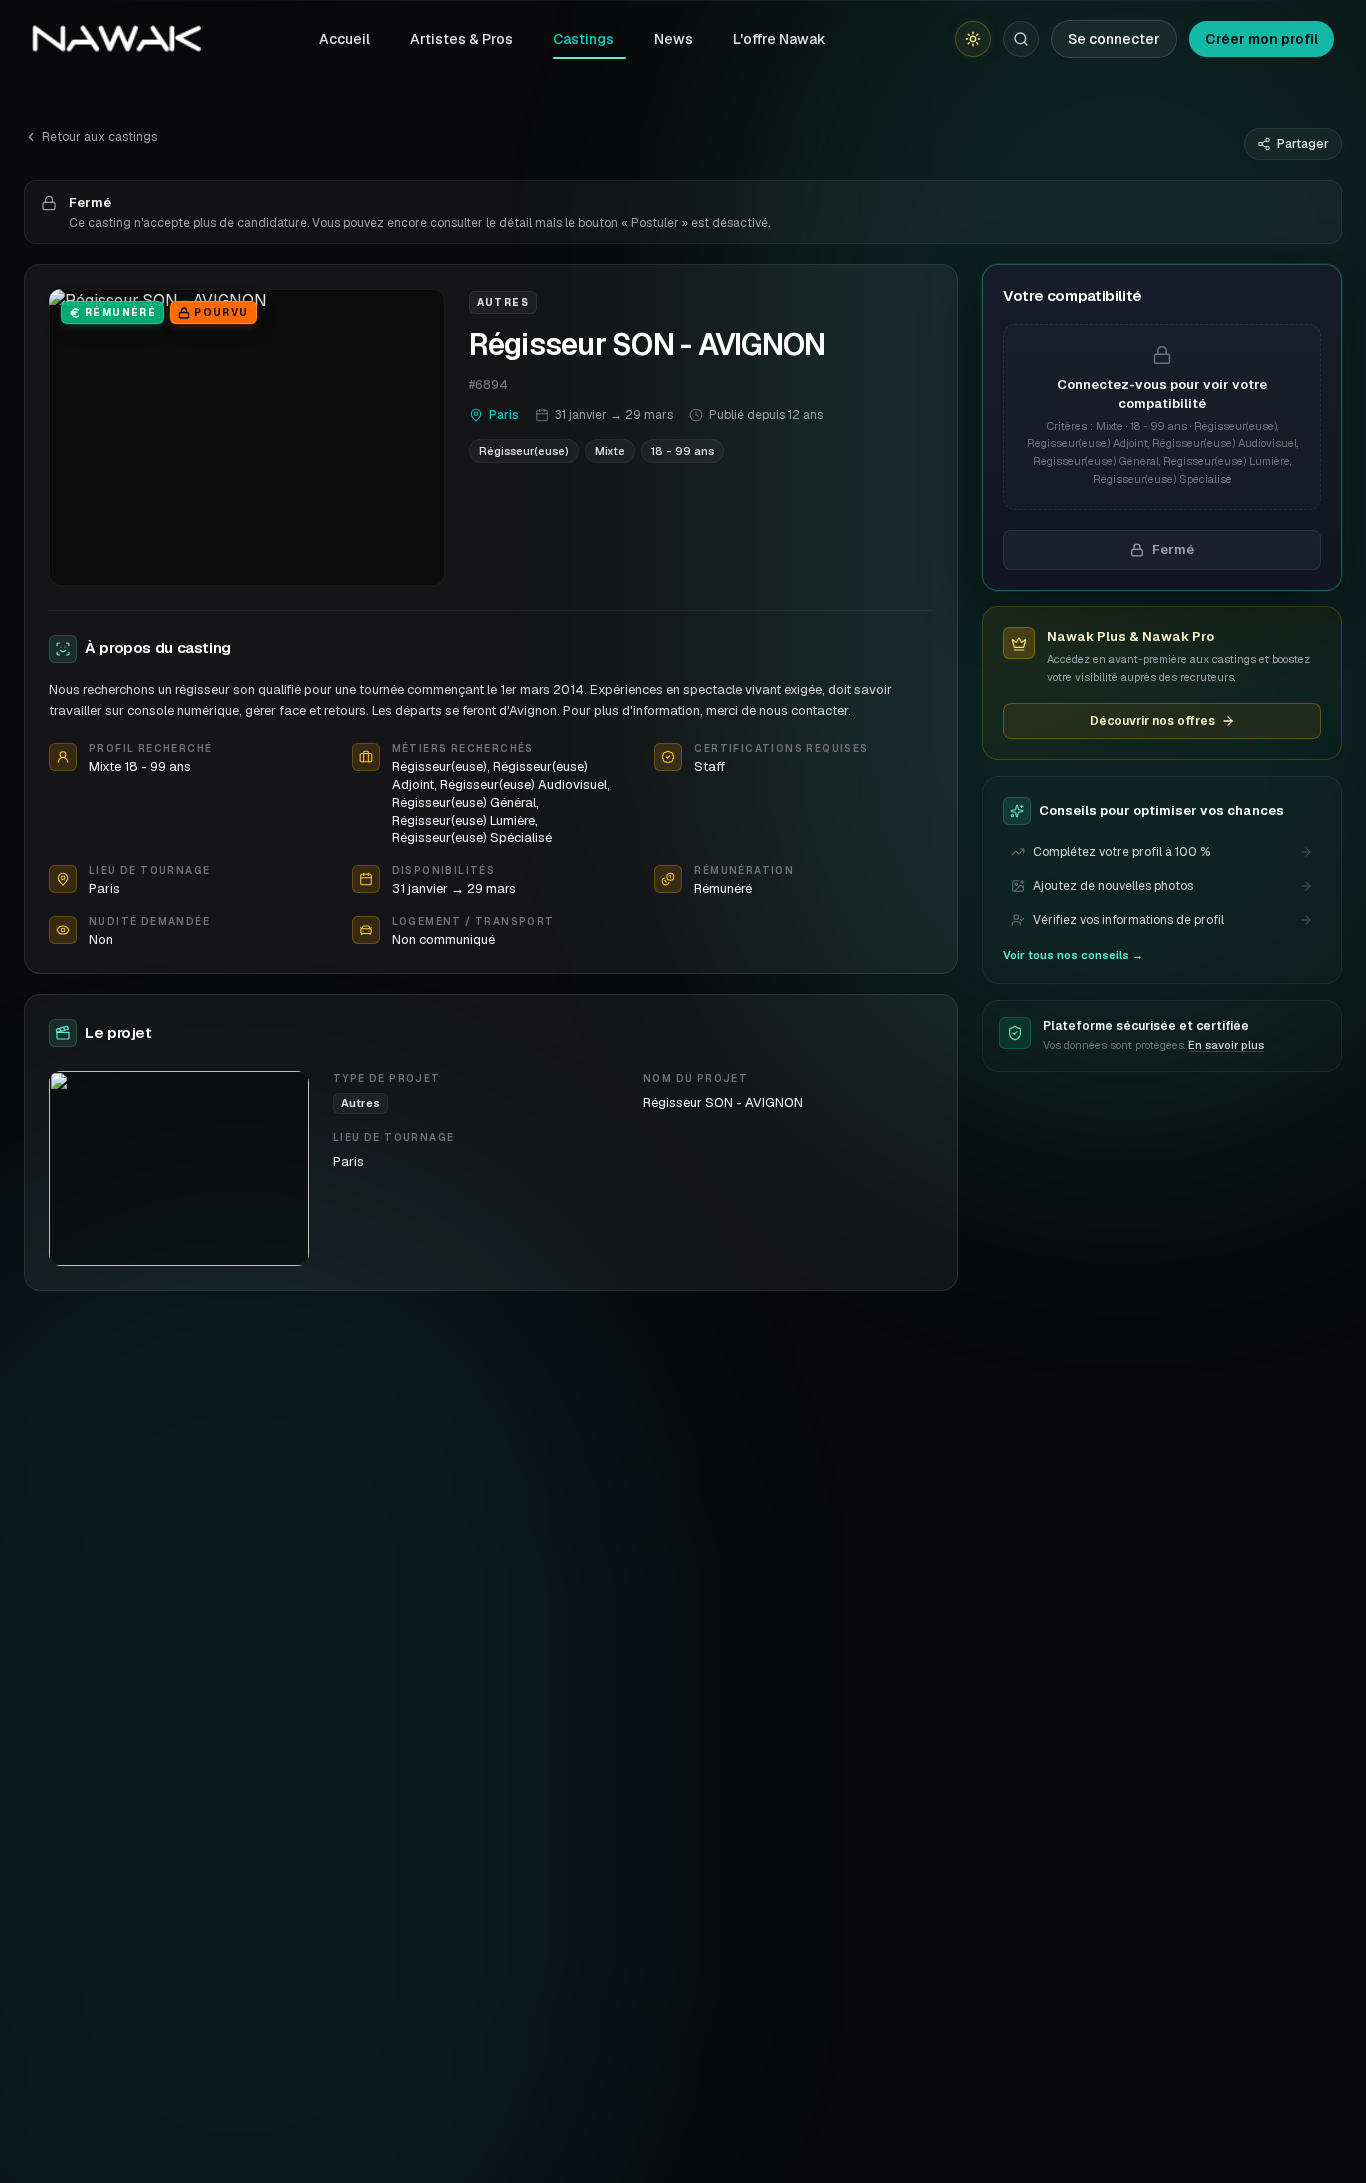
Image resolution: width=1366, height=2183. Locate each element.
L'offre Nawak (779, 39)
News (673, 39)
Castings (583, 39)
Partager (1303, 144)
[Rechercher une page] (1021, 39)
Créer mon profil (1261, 39)
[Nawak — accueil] (116, 39)
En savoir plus (1226, 1045)
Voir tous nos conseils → (1073, 955)
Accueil (344, 39)
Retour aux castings (99, 137)
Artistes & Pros (461, 39)
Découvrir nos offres (1152, 721)
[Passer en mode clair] (973, 39)
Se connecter (1114, 39)
